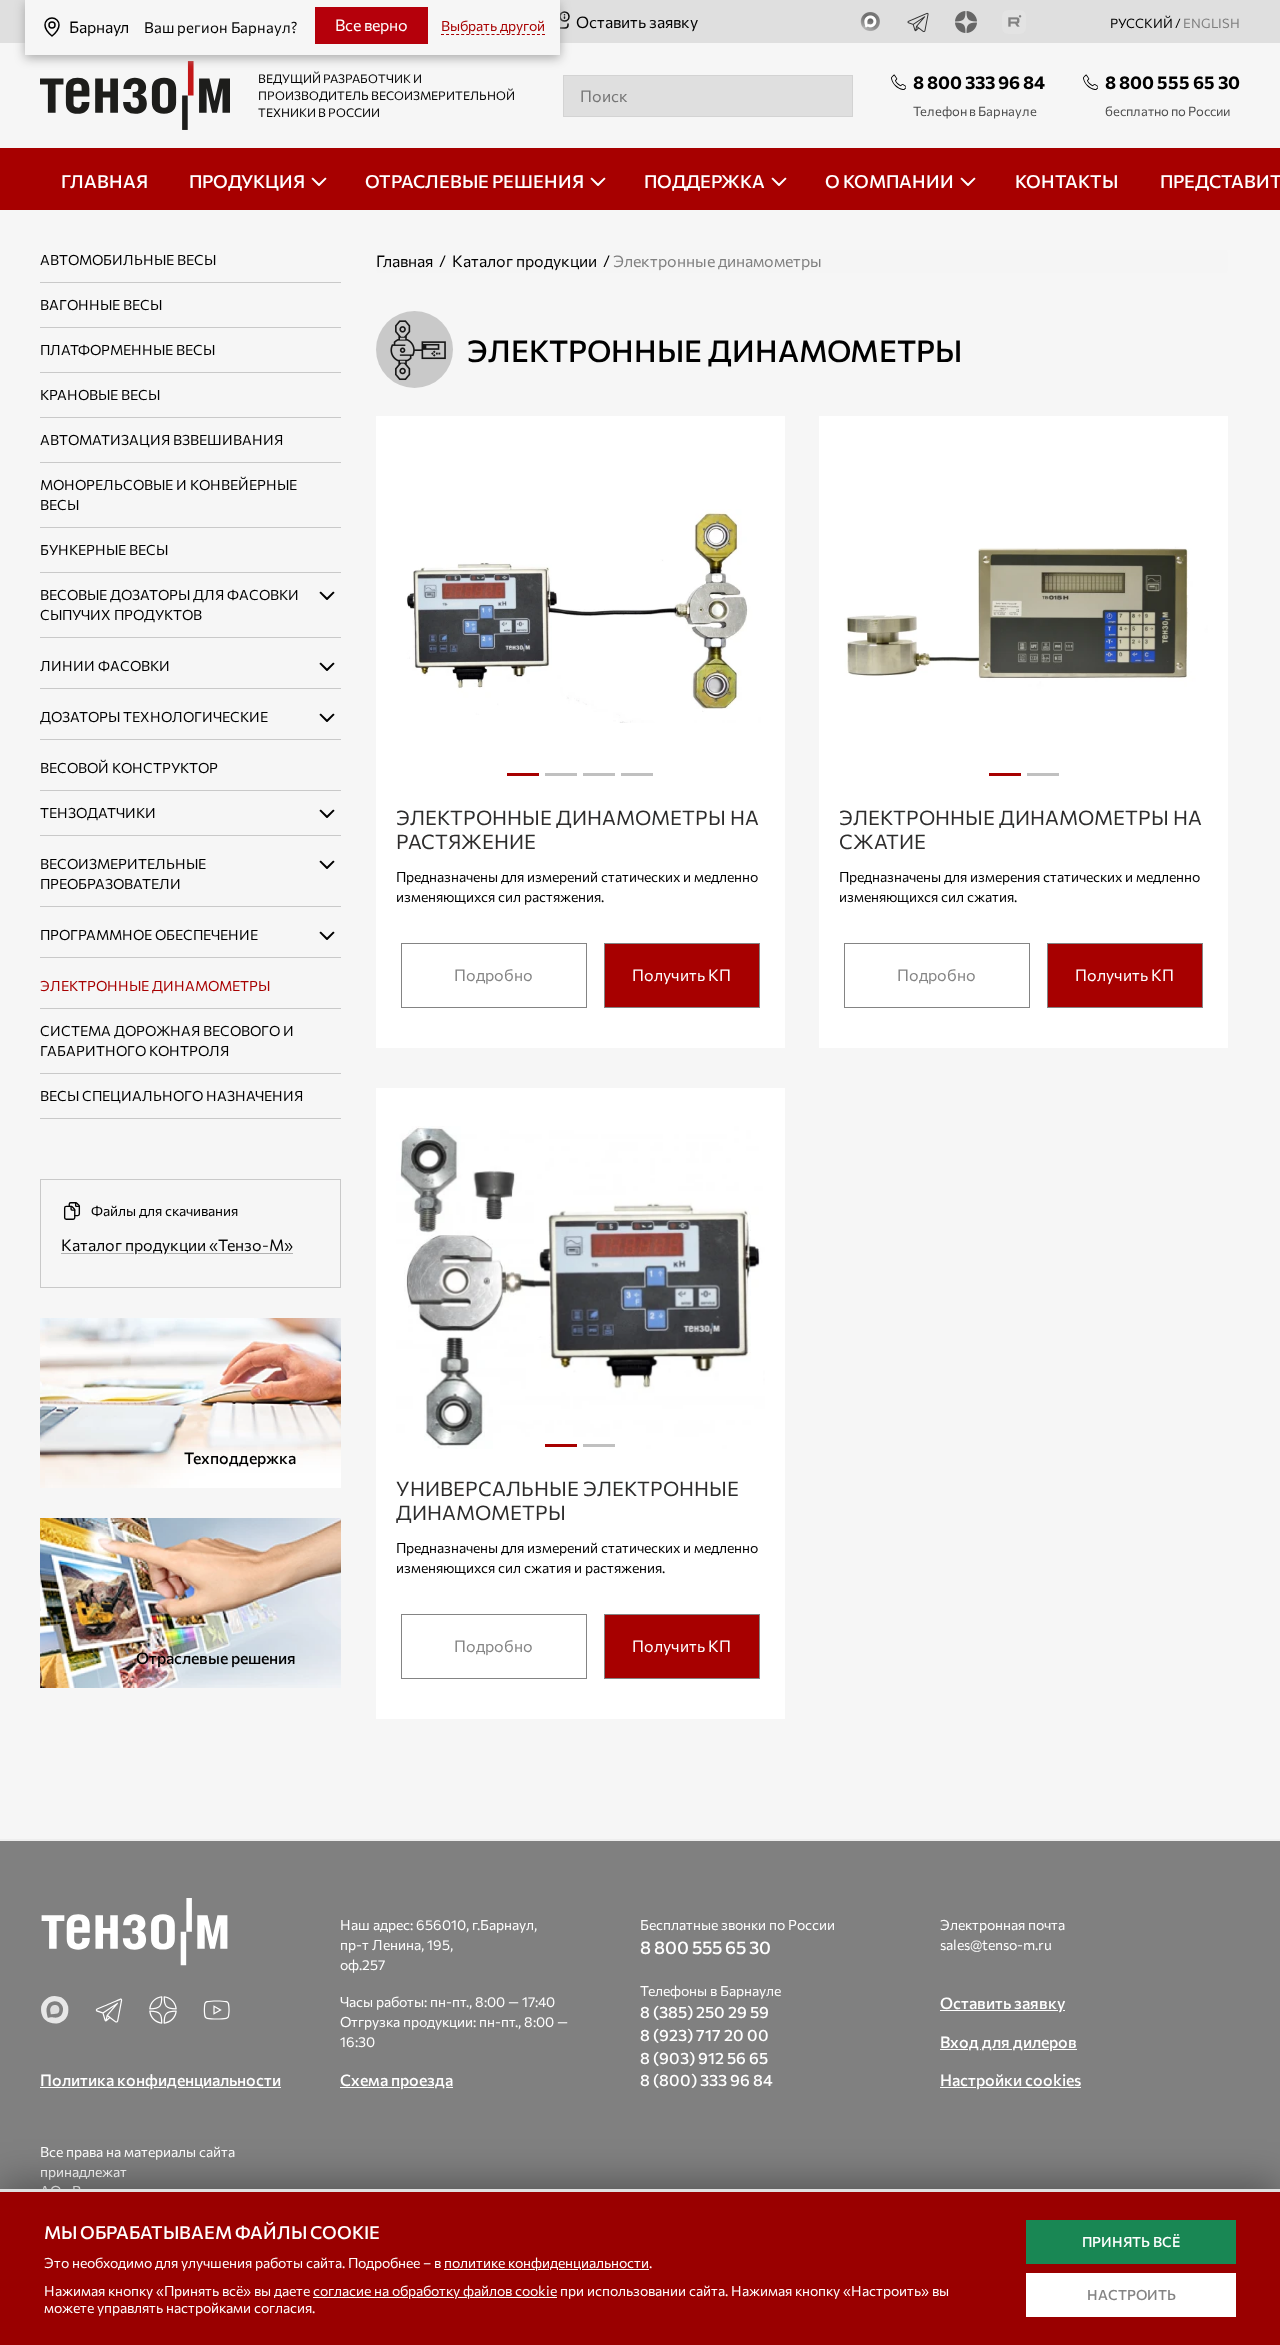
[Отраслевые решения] (190, 1600)
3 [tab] (599, 782)
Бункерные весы (104, 549)
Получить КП (681, 974)
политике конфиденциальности (546, 2262)
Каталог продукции (524, 260)
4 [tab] (637, 782)
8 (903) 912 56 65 (704, 2057)
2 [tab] (561, 782)
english (1211, 23)
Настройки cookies (1010, 2079)
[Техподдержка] (190, 1400)
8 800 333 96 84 (979, 82)
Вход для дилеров (1008, 2041)
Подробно (493, 974)
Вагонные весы (101, 304)
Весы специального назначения (171, 1095)
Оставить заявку (637, 21)
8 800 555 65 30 (1172, 82)
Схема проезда (396, 2079)
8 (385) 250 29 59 (704, 2011)
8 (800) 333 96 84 (706, 2079)
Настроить (1131, 2294)
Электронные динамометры (155, 985)
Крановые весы (100, 394)
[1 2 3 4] (580, 620)
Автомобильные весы (128, 259)
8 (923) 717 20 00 (704, 2034)
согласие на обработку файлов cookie (435, 2290)
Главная (404, 260)
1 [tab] (523, 782)
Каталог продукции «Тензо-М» (177, 1244)
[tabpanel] (580, 619)
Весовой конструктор (129, 767)
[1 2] (1023, 620)
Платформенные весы (127, 349)
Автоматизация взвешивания (161, 439)
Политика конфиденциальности (160, 2079)
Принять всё (1131, 2241)
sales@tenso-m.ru (996, 1944)
